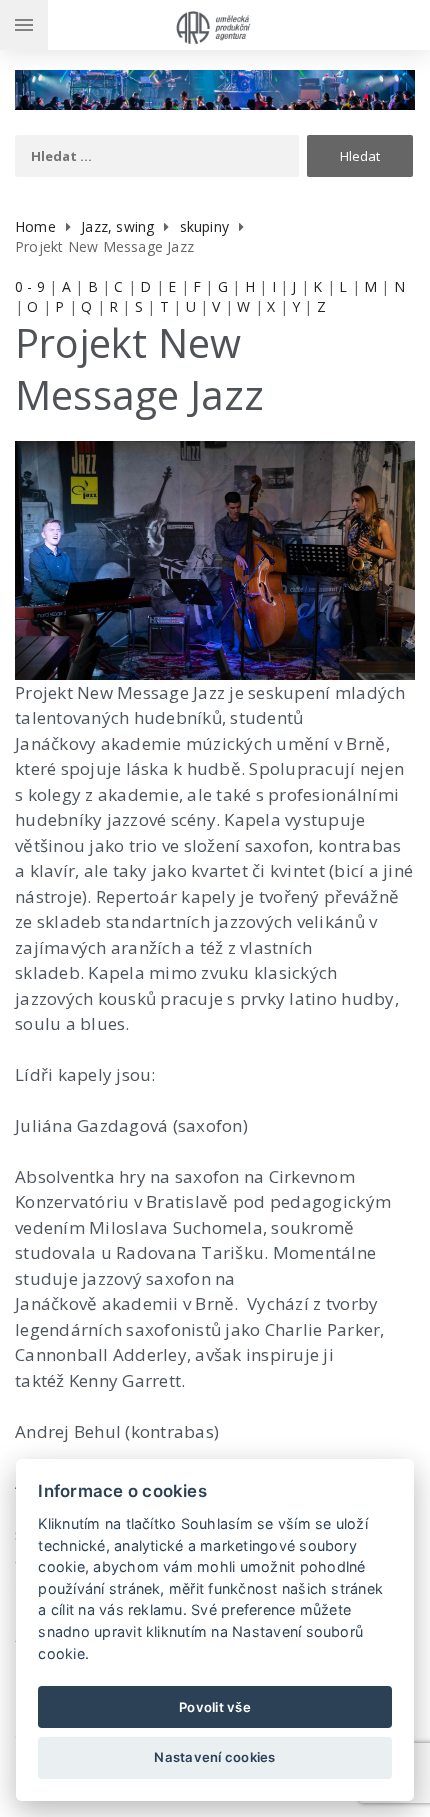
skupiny (204, 226)
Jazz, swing (117, 226)
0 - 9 (30, 286)
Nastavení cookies (214, 1757)
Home (35, 226)
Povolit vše (215, 1707)
